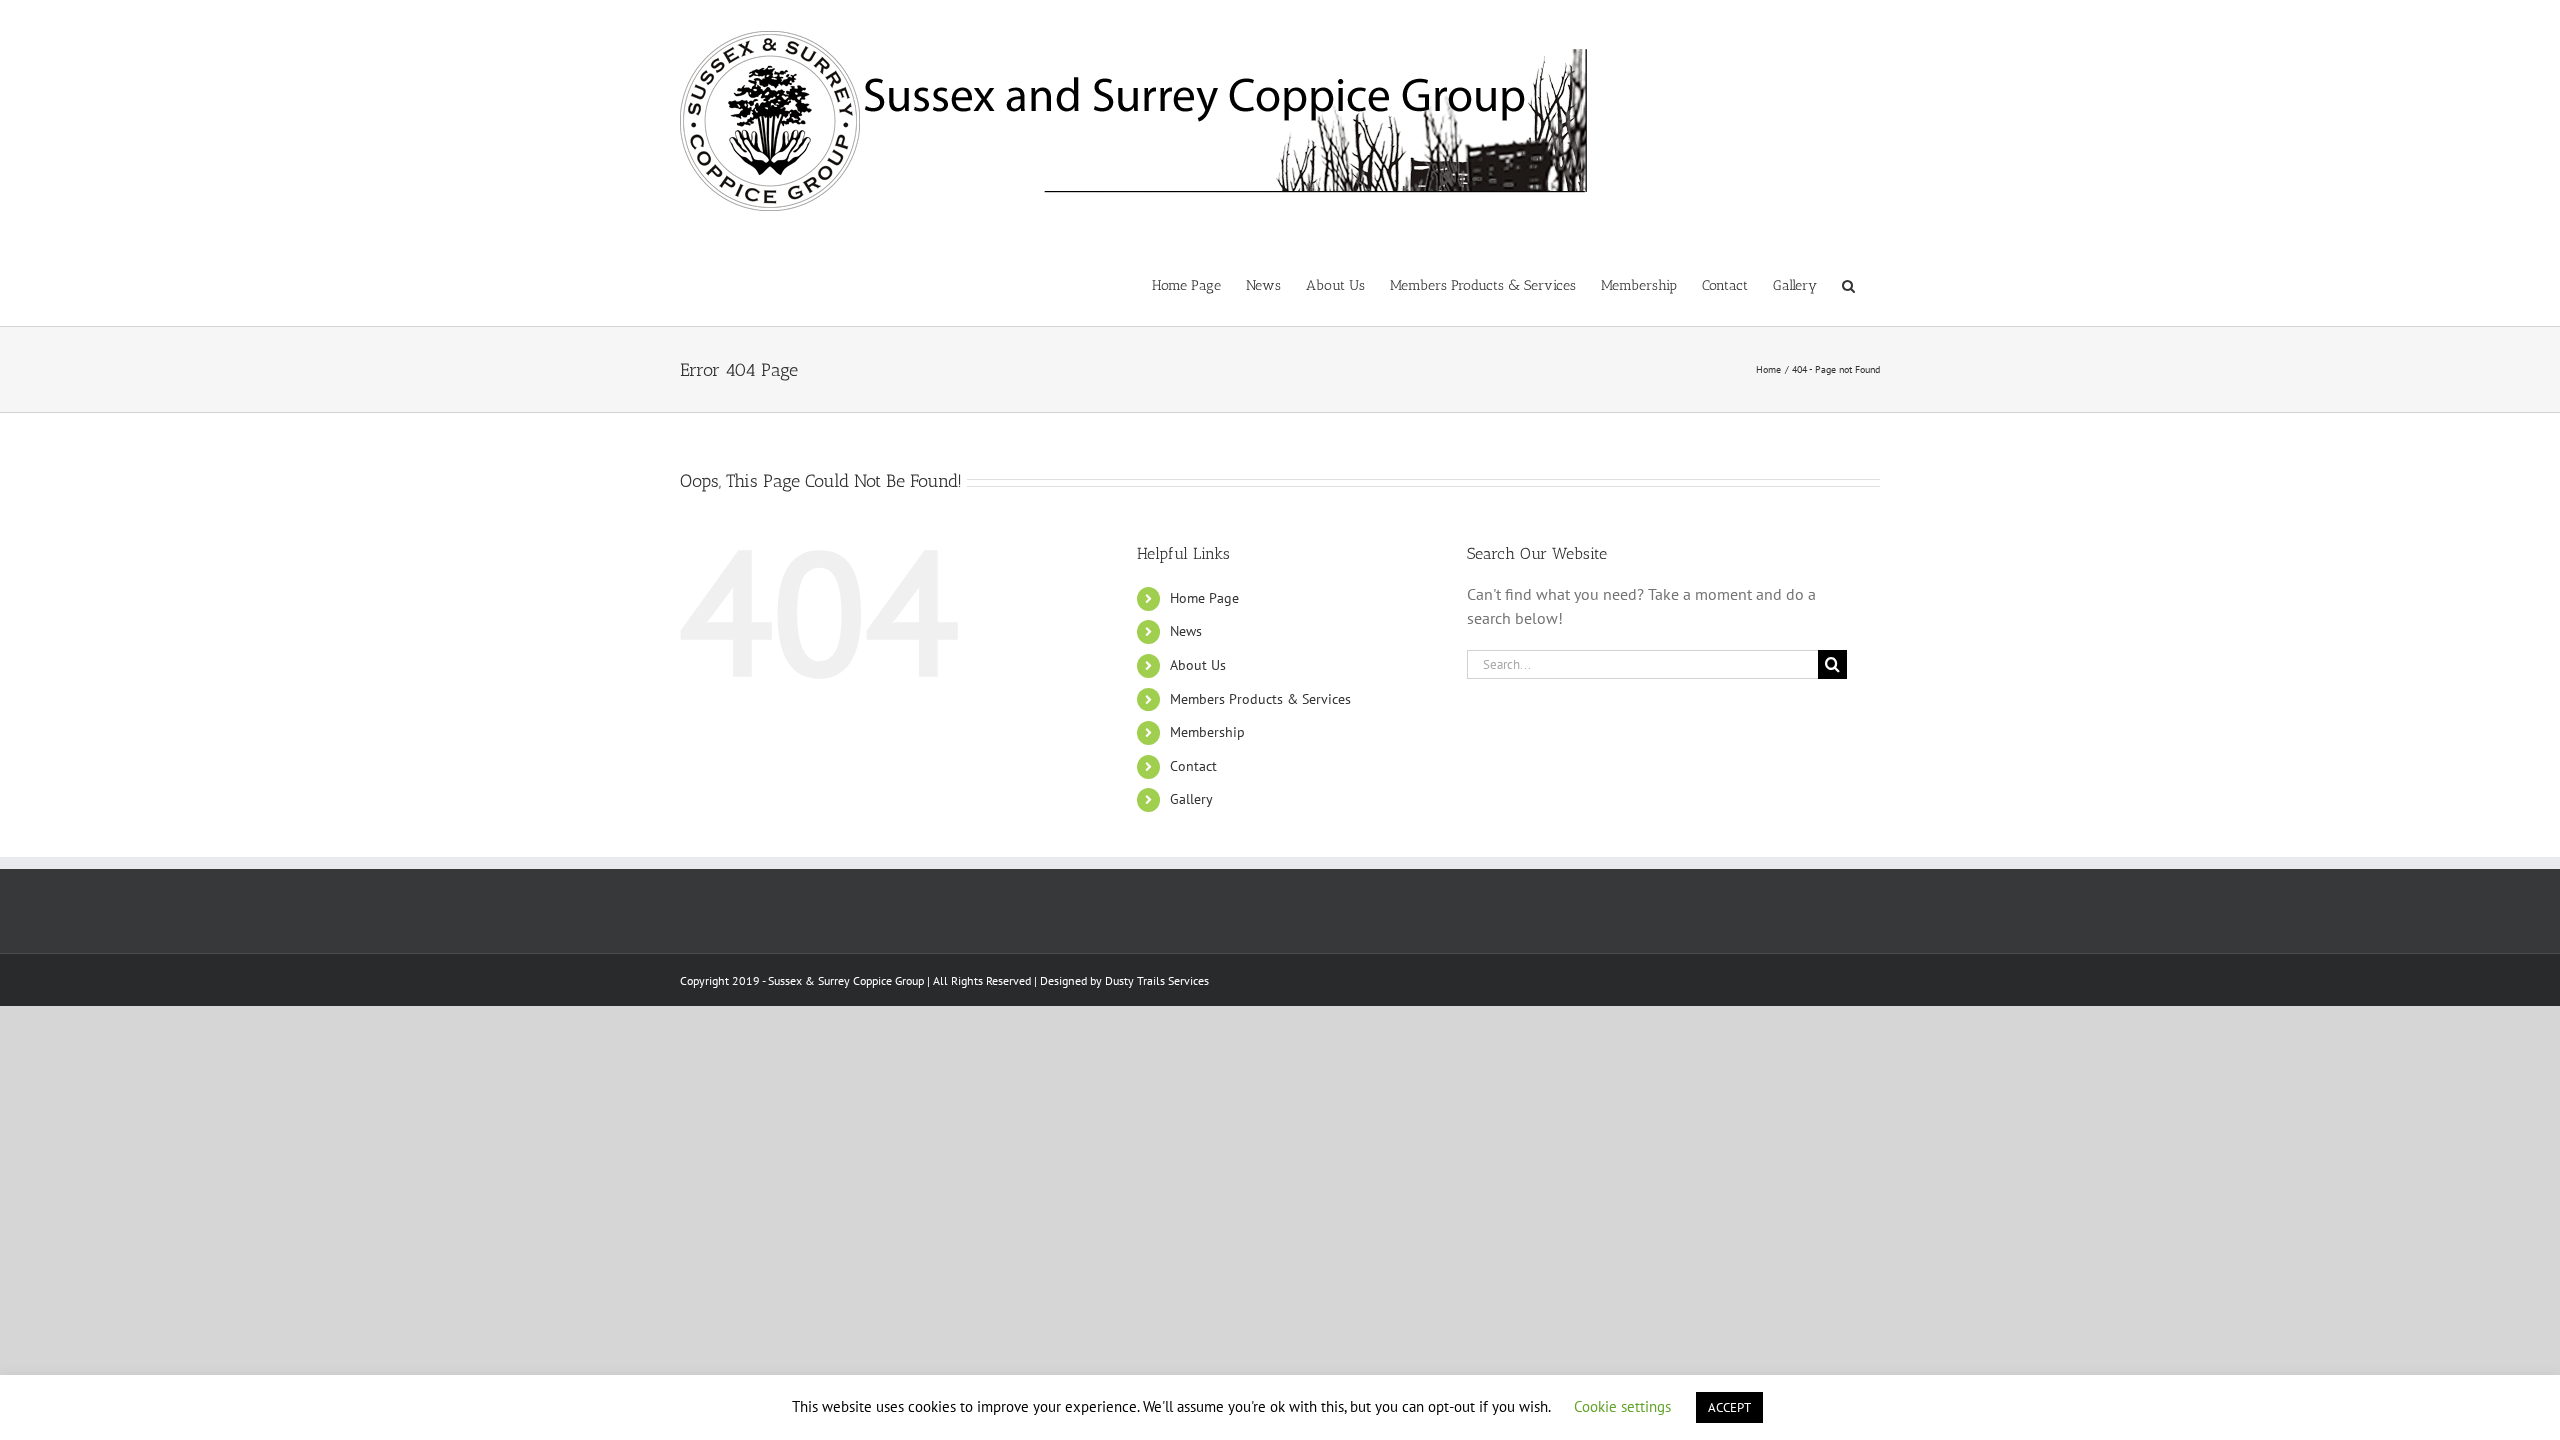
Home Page (1204, 598)
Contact (1193, 766)
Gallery (1191, 799)
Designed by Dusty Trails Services (1124, 980)
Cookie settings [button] (1622, 1406)
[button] (1848, 284)
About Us (1198, 665)
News (1186, 631)
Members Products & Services (1260, 699)
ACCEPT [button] (1729, 1407)
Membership (1207, 732)
